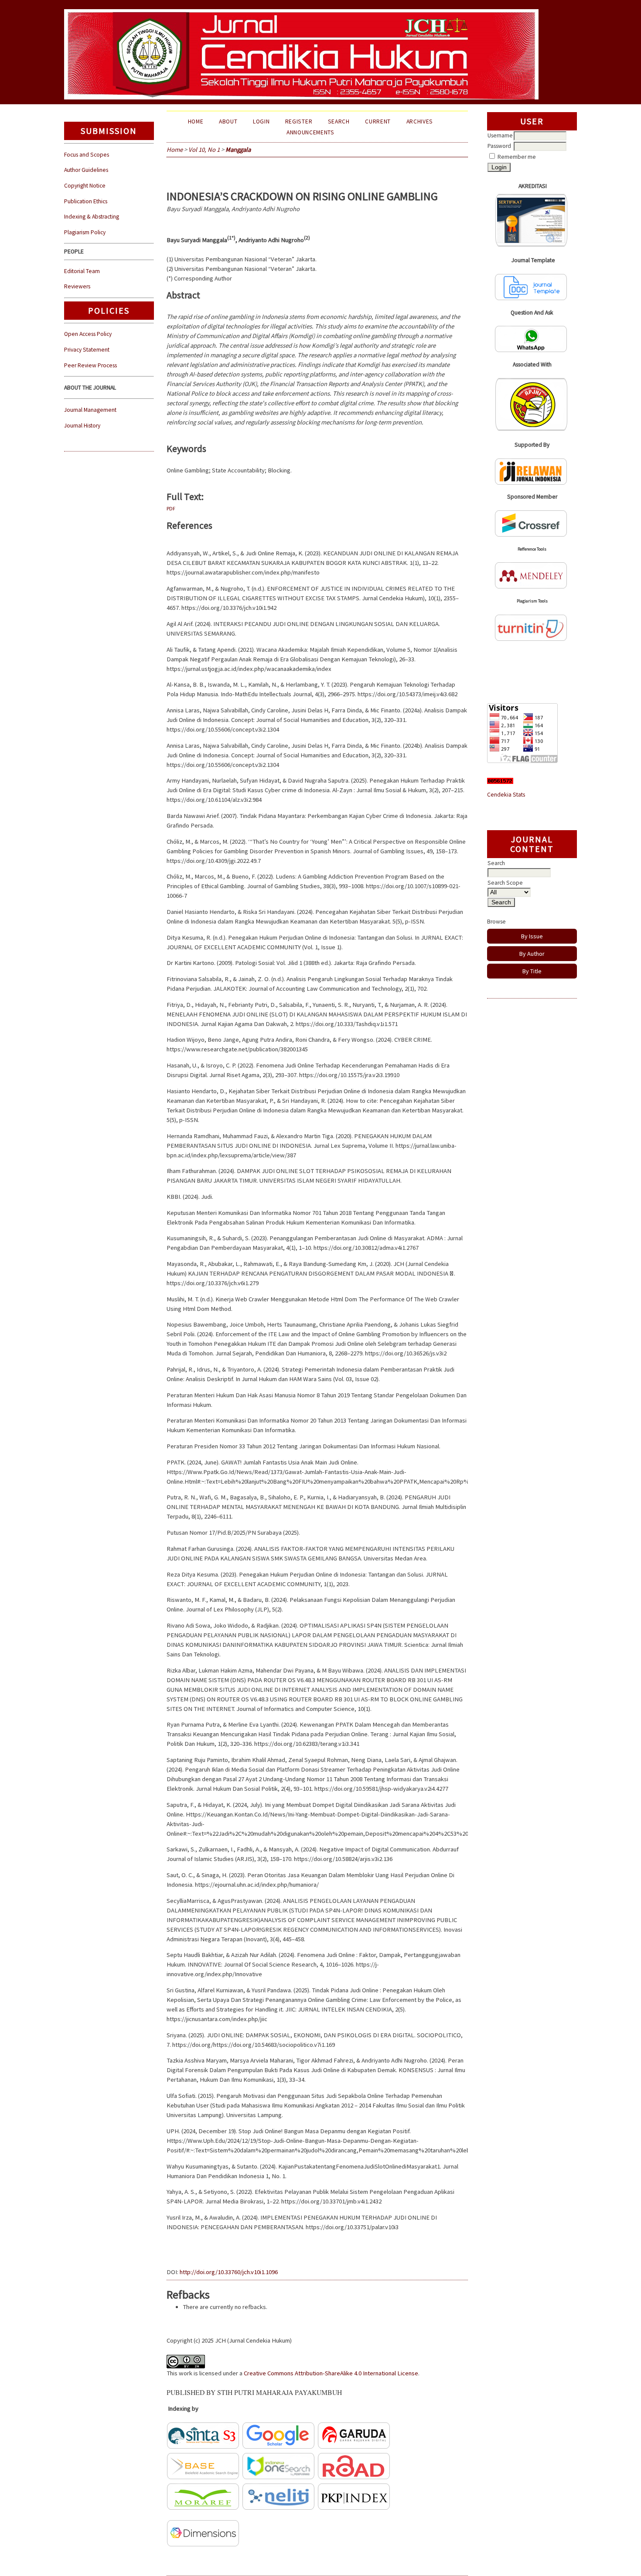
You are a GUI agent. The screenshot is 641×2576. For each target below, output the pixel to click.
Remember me (517, 157)
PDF (171, 508)
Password (499, 146)
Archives (420, 121)
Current (378, 121)
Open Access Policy (88, 334)
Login (261, 121)
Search (339, 121)
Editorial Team (82, 271)
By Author (532, 954)
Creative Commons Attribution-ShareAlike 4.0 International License (331, 2373)
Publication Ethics (86, 201)
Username (500, 135)
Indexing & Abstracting (92, 217)
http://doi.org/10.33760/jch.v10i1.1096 (229, 2272)
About (228, 121)
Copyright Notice (85, 186)
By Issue (532, 936)
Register (299, 121)
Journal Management (90, 410)
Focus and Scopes (87, 155)
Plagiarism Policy (85, 232)
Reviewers (77, 286)
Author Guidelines (86, 170)
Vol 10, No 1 (204, 150)
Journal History (82, 426)
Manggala (238, 150)
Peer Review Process (90, 365)
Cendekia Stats (506, 795)
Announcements (310, 132)
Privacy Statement (87, 350)
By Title (532, 971)
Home (196, 121)
